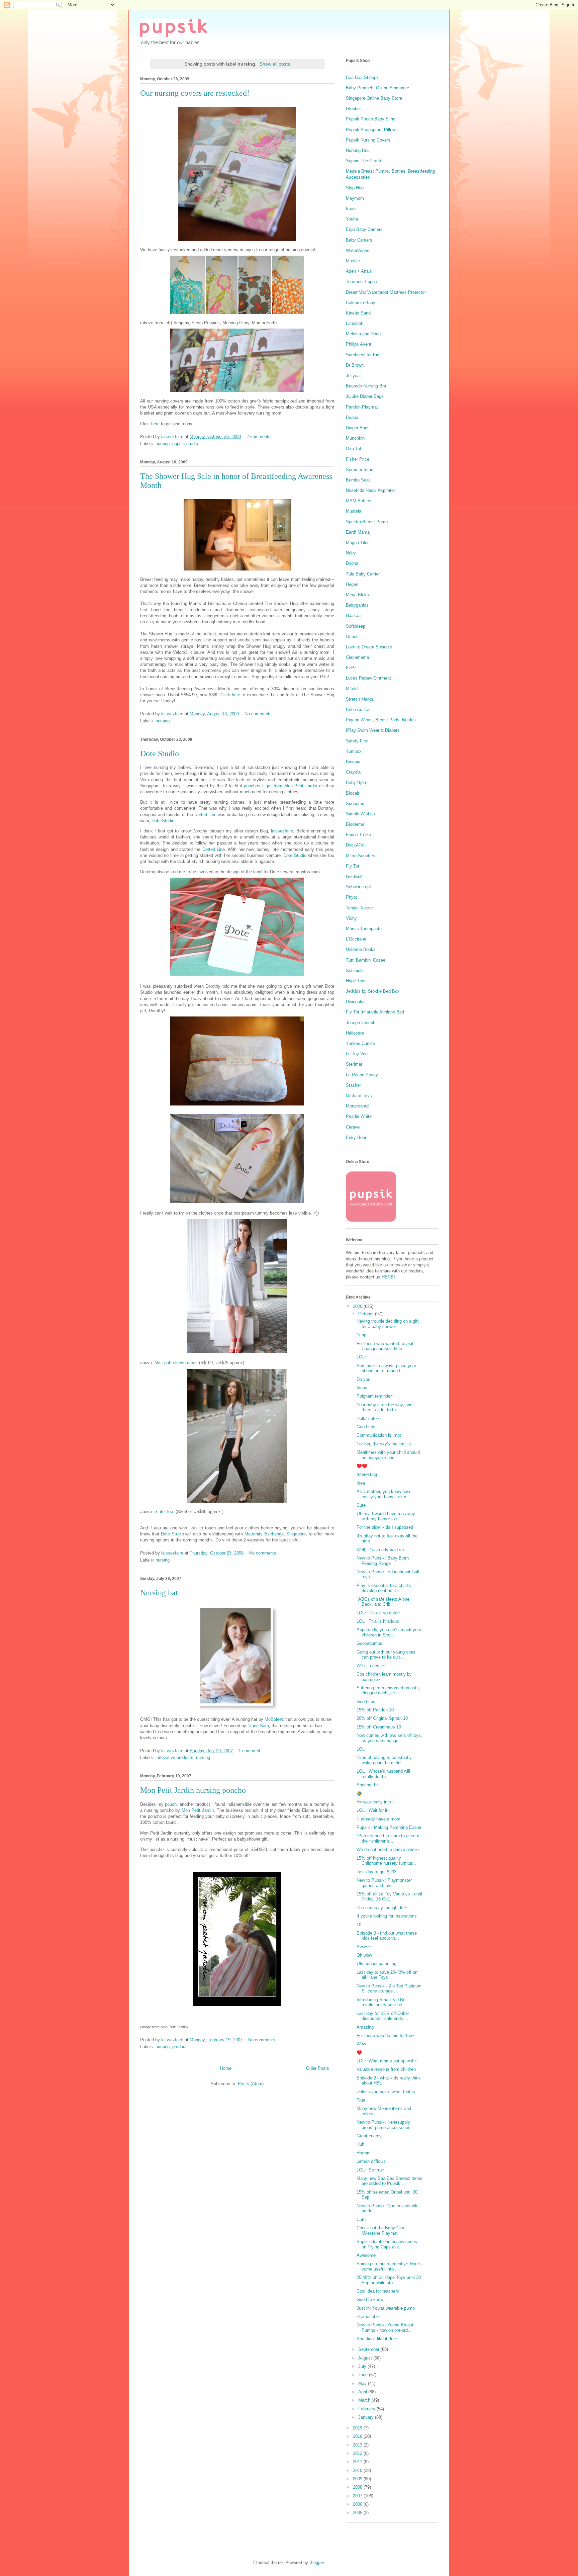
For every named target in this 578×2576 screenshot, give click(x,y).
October (367, 1314)
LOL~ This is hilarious (378, 1621)
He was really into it (376, 1802)
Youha (352, 219)
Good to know (370, 2299)
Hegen (352, 584)
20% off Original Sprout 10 (382, 1718)
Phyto (352, 897)
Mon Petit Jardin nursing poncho (193, 1790)
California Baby (361, 303)
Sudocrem (356, 804)
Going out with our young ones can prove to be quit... (386, 1655)
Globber (353, 109)
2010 (358, 2470)
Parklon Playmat (362, 407)
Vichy (351, 918)
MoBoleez (274, 1719)
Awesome (366, 2255)
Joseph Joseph (361, 1023)
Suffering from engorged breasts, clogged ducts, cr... (388, 1691)
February (367, 2409)
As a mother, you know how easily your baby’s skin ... (384, 1494)
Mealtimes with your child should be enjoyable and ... (388, 1455)
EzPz (351, 668)
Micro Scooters (361, 856)
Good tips (366, 1427)
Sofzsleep (356, 626)
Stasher (353, 1085)
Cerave (353, 1127)
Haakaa (353, 615)
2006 (358, 2504)
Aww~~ (364, 1947)
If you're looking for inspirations (387, 1916)
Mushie (353, 261)
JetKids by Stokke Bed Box (373, 991)
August (366, 2358)
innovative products (174, 1757)
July (363, 2366)
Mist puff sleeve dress (177, 1363)
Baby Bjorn (357, 782)
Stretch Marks (360, 699)
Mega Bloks (357, 595)
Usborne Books (361, 949)
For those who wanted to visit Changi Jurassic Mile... (385, 1346)
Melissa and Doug (363, 334)
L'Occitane (356, 939)
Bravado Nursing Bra (366, 386)
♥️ (359, 2053)
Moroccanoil (358, 1106)
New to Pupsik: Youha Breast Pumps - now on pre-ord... (385, 2328)
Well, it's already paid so (380, 1550)
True (361, 2100)
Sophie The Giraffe (364, 161)
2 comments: (260, 436)
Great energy (369, 2136)
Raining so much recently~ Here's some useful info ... (389, 2266)
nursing (163, 443)
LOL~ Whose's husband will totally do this (383, 1774)
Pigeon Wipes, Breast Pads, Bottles (381, 720)
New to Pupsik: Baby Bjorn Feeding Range (383, 1561)
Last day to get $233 (376, 1872)
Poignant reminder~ (375, 1396)
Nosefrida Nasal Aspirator (370, 490)
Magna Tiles (358, 543)
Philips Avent (359, 344)
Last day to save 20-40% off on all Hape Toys (387, 1975)
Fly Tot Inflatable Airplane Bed (375, 1012)
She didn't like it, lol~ (377, 2339)
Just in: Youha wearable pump (386, 2308)
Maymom (355, 198)
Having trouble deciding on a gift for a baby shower (388, 1324)
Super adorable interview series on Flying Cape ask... (387, 2244)
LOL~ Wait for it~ (373, 1810)
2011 (358, 2462)
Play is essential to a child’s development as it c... (384, 1588)
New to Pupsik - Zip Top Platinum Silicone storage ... (389, 1989)
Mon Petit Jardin (198, 1810)
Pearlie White (359, 1116)
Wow (361, 2044)
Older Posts (318, 2068)
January (367, 2417)
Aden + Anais (359, 271)
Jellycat (353, 376)
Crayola (353, 772)
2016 (358, 2436)
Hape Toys (356, 981)
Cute (361, 1505)
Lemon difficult (371, 2161)
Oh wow (364, 1955)
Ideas (362, 1388)
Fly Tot (353, 866)
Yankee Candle (360, 1043)
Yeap (361, 1335)
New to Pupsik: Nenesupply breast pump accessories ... (386, 2125)
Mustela (354, 511)
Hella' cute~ (368, 1418)
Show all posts (275, 64)
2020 (358, 1306)
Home (226, 2068)
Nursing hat (159, 1593)
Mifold (352, 689)
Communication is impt (379, 1435)
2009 (358, 2479)
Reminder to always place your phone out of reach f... (386, 1368)
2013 (358, 2445)
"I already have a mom (378, 1819)
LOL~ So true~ (371, 2170)
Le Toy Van (357, 1054)
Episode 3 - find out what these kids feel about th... (387, 1936)
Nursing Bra (357, 150)
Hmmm (364, 2153)
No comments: (259, 714)
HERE (388, 1277)
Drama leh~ (368, 2317)
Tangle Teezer (359, 908)
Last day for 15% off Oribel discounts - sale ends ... (383, 2016)
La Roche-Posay (362, 1075)
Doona (352, 563)
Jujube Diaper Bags (365, 396)
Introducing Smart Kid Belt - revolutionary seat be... (383, 2002)
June (364, 2375)
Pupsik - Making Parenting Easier (389, 1827)
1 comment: (251, 1751)
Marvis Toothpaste (364, 929)
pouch (171, 1804)
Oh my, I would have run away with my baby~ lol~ (386, 1516)
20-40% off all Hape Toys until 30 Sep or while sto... (389, 2280)
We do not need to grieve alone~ (388, 1849)
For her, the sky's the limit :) (384, 1444)
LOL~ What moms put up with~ (387, 2061)
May (363, 2383)
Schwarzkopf (358, 887)
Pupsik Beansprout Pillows (372, 130)
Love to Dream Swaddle (369, 647)
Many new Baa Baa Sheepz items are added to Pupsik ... (390, 2181)
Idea (361, 1483)
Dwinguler (355, 1002)
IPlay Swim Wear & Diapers (373, 730)
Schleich (354, 970)
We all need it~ (371, 1666)
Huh (360, 2144)
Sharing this (368, 1785)
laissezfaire (281, 831)
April (363, 2392)
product (179, 2047)
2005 (358, 2513)
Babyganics (357, 605)
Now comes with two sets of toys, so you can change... (389, 1738)
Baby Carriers (359, 240)
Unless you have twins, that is (386, 2092)
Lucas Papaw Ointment (368, 678)
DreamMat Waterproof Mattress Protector (386, 292)
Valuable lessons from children (386, 2069)
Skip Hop (355, 188)
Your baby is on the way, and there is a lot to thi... (384, 1407)
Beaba (352, 417)
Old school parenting (376, 1964)
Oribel (352, 637)
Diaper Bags (358, 428)
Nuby (351, 553)
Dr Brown (355, 365)
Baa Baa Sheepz (362, 77)
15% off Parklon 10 (375, 1710)
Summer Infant (360, 470)
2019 (358, 2428)
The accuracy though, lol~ (382, 1908)
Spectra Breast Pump (367, 522)
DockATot (355, 845)
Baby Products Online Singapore (377, 88)
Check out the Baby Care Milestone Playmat (381, 2231)
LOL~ (362, 1357)
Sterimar (354, 1064)
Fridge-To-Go (358, 835)
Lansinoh (355, 323)
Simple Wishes (360, 814)
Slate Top (164, 1512)
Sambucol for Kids (364, 355)
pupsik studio (185, 443)
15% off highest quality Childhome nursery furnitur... (386, 1861)
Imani (351, 209)
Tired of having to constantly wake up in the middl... (384, 1760)
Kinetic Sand (358, 313)
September (369, 2349)
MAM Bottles (359, 501)
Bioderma (355, 824)
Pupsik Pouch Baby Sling (371, 119)
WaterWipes (358, 250)
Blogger (317, 2562)
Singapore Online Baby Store (374, 98)
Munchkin (355, 438)
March (365, 2400)
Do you (363, 1379)
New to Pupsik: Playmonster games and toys (384, 1883)
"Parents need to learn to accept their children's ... (388, 1838)
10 (359, 1925)
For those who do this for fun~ (386, 2035)
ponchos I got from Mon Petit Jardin (281, 786)
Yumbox (354, 751)
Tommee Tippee (361, 282)
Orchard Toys (359, 1096)
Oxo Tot (354, 449)
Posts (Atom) (251, 2084)
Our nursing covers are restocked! (195, 93)
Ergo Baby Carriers (364, 229)
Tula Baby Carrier (363, 574)
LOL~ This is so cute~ (378, 1613)
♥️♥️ (362, 1466)
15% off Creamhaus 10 (379, 1727)
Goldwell (354, 876)
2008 (358, 2487)
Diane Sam (258, 1726)
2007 (358, 2496)
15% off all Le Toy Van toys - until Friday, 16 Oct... (389, 1897)
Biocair (353, 793)
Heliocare (355, 1033)
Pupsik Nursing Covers (368, 140)
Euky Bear (356, 1137)
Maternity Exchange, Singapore (275, 1534)
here (155, 424)
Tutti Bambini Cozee (366, 960)
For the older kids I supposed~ (386, 1527)
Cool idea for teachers (378, 2291)
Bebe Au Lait (358, 709)
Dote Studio (160, 753)
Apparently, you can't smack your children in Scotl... (389, 1632)
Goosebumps (369, 1643)
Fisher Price (358, 459)
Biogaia (353, 762)
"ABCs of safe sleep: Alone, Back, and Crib (384, 1602)
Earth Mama (358, 532)
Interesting (367, 1474)
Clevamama (357, 657)
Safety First (357, 741)
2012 (358, 2453)
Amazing (365, 2027)
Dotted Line (205, 815)
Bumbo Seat (358, 480)
